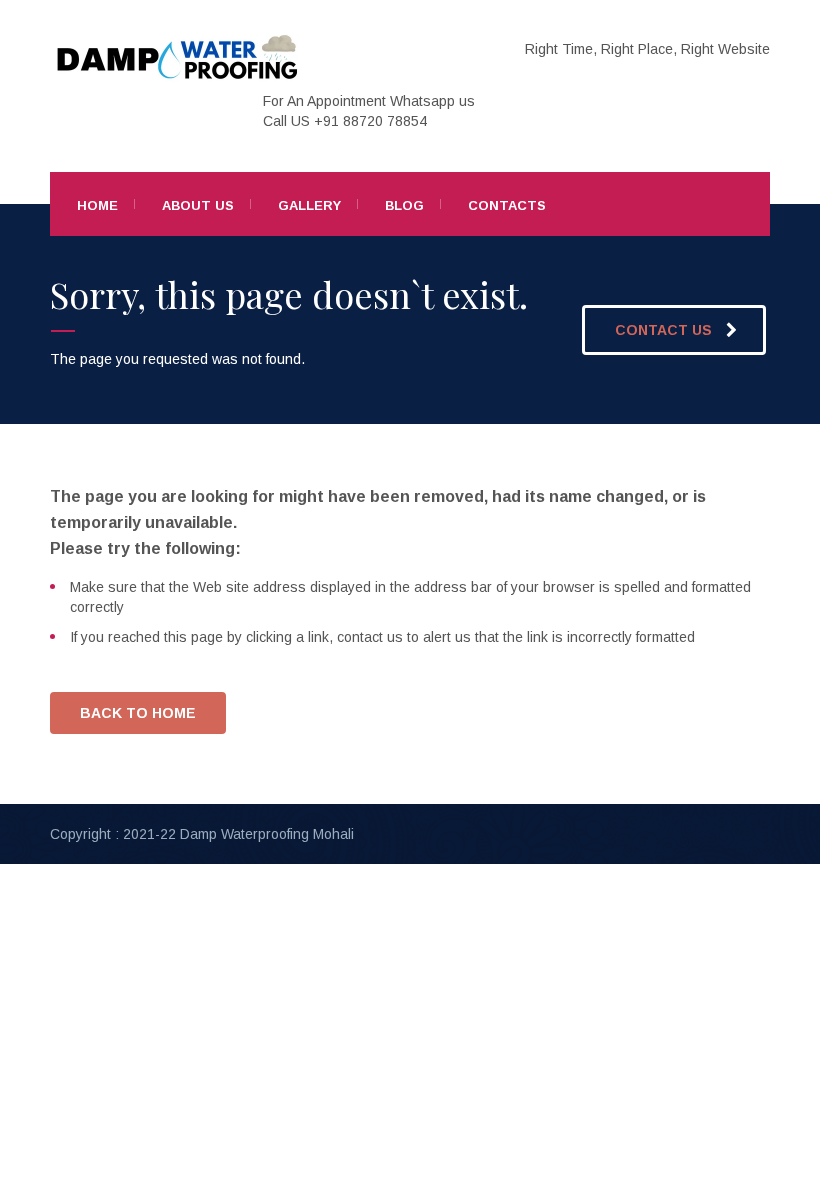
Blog (404, 205)
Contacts (507, 205)
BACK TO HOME (138, 713)
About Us (198, 205)
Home (97, 205)
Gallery (309, 205)
